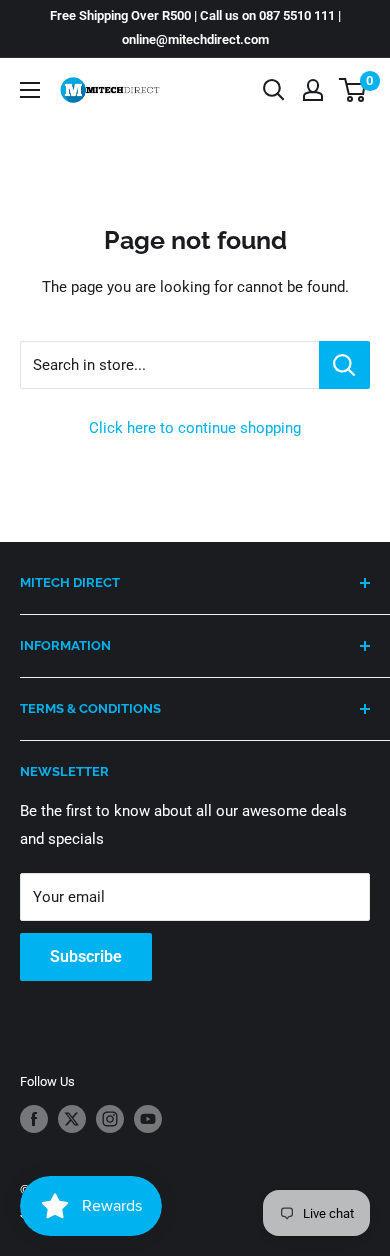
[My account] (313, 90)
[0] (353, 90)
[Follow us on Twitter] (72, 1119)
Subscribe (86, 956)
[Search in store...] (344, 365)
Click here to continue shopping (195, 428)
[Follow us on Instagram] (110, 1119)
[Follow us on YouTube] (148, 1119)
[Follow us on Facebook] (34, 1119)
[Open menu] (30, 90)
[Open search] (274, 90)
